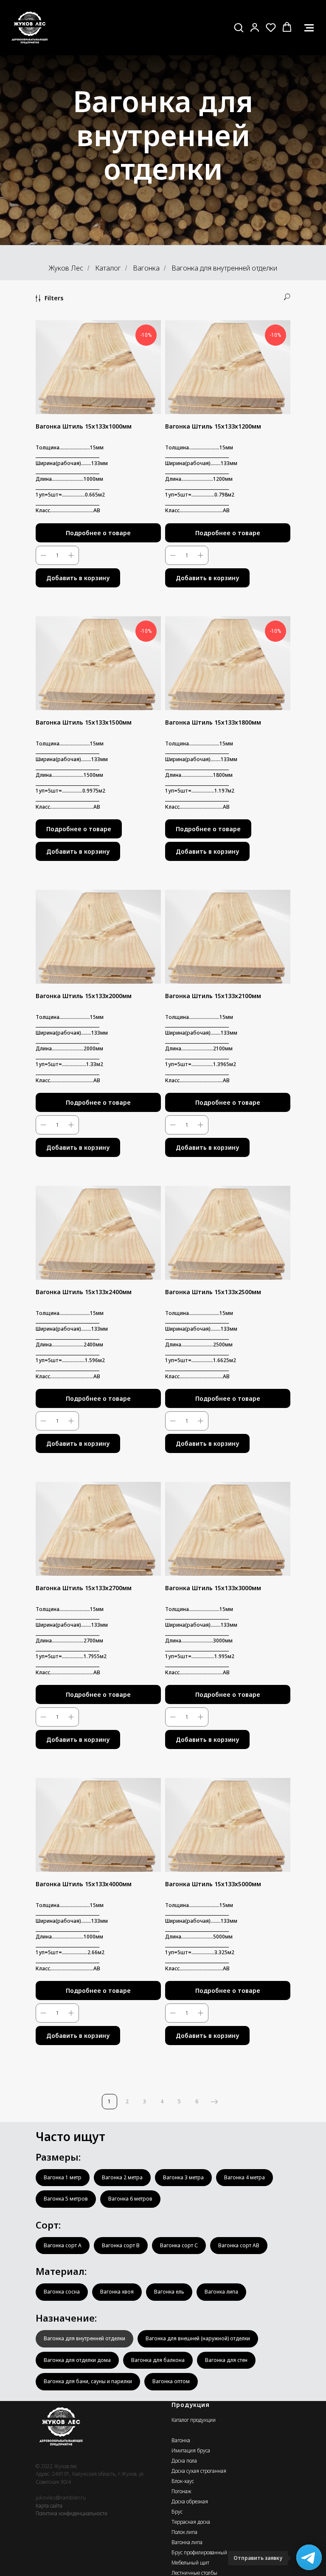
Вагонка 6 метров (130, 2199)
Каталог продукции (194, 2420)
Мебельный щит (190, 2563)
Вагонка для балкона (158, 2360)
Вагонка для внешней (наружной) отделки (198, 2338)
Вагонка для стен (226, 2360)
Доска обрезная (190, 2501)
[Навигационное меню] (309, 28)
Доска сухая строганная (199, 2471)
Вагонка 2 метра (122, 2177)
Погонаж (181, 2491)
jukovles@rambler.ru (61, 2498)
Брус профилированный (199, 2552)
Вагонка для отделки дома (77, 2360)
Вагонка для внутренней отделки (84, 2338)
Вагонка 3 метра (183, 2177)
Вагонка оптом (171, 2381)
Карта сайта (49, 2506)
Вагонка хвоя (117, 2292)
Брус (177, 2512)
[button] (239, 27)
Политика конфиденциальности (72, 2513)
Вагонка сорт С (179, 2245)
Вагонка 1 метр (63, 2177)
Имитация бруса (191, 2450)
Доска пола (184, 2461)
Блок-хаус (183, 2481)
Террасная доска (191, 2522)
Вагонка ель (169, 2292)
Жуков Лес (66, 268)
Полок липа (184, 2532)
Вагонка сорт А (63, 2245)
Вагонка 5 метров (66, 2199)
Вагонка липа (221, 2292)
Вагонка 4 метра (244, 2177)
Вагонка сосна (62, 2292)
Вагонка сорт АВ (239, 2245)
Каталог (108, 268)
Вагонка (146, 268)
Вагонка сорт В (121, 2245)
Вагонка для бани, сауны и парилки (88, 2381)
